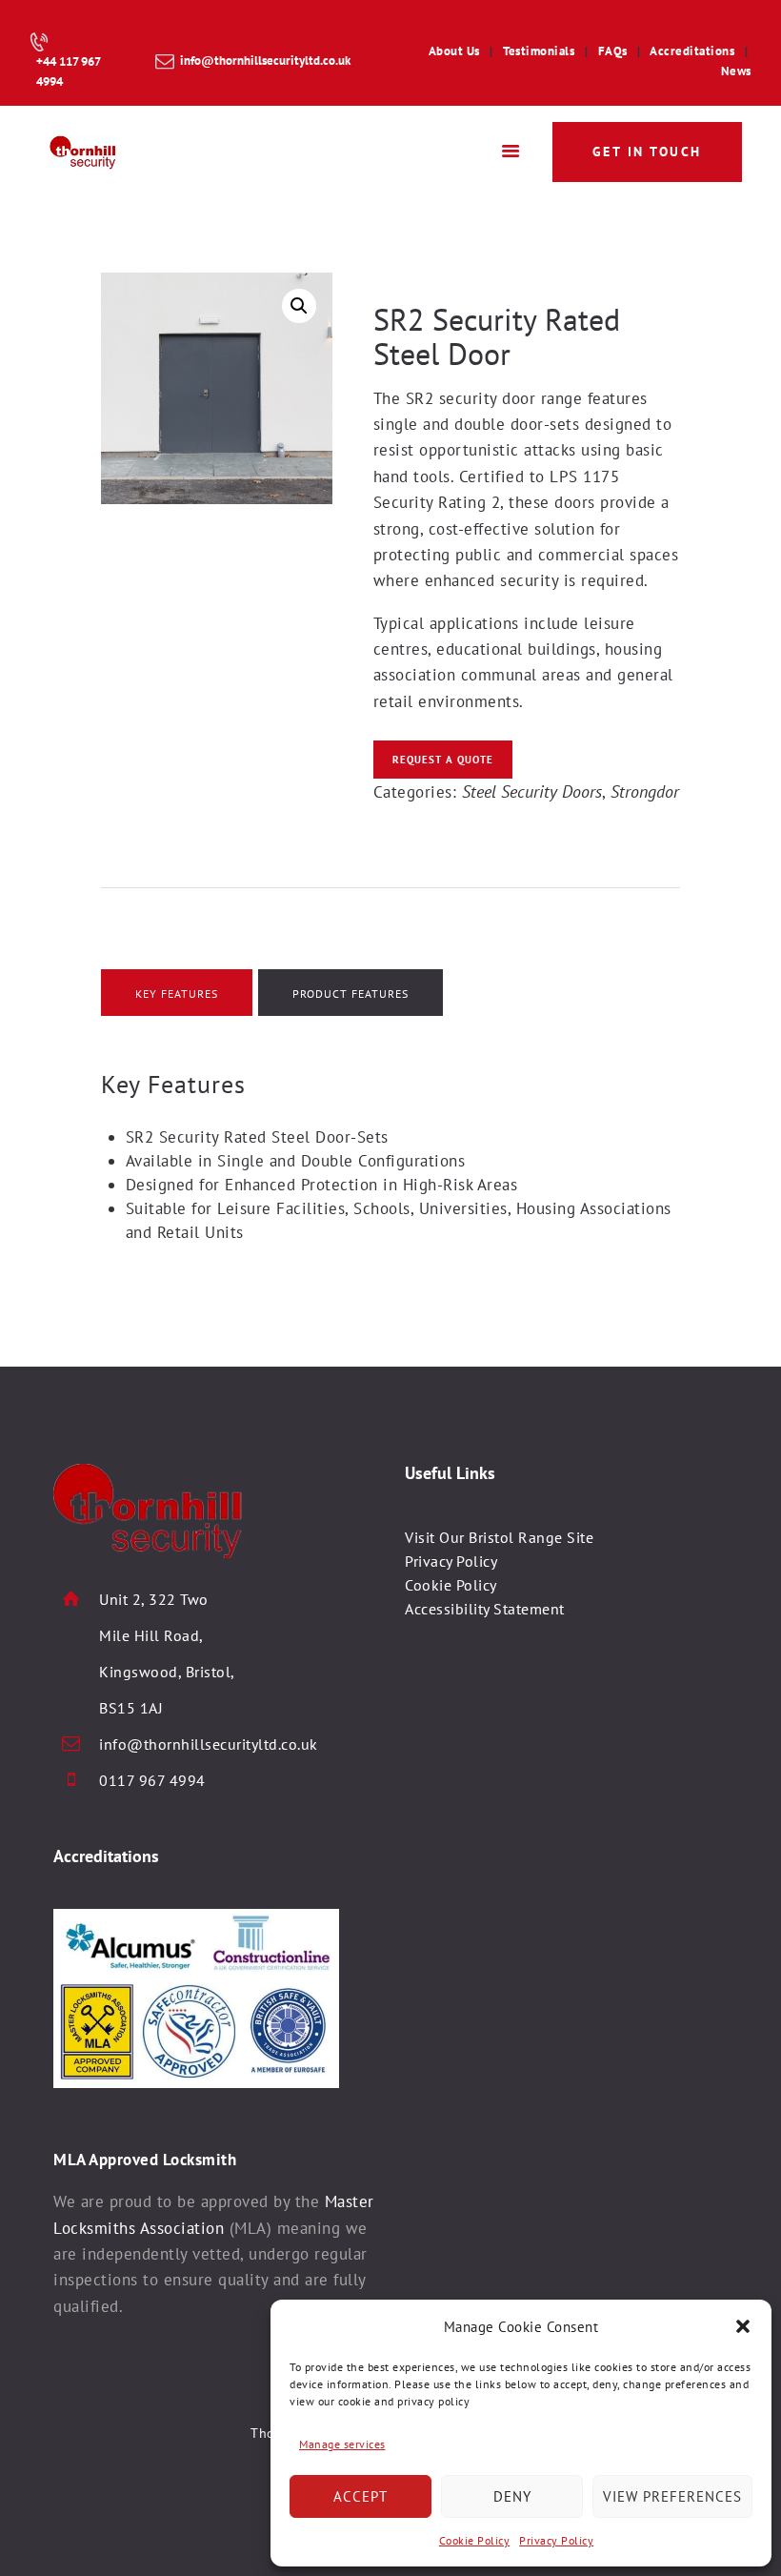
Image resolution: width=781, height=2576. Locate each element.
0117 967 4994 (152, 1780)
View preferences (672, 2496)
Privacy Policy (556, 2540)
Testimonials (539, 51)
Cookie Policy (475, 2540)
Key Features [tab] (177, 994)
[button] (743, 2326)
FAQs (613, 51)
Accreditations (692, 51)
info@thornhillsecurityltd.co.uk (209, 1744)
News (736, 71)
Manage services (342, 2444)
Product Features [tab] (350, 994)
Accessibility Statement (485, 1609)
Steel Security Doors (532, 791)
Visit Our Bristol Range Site (499, 1537)
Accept (360, 2496)
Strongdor (645, 791)
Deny (512, 2496)
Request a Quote (443, 760)
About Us (454, 51)
